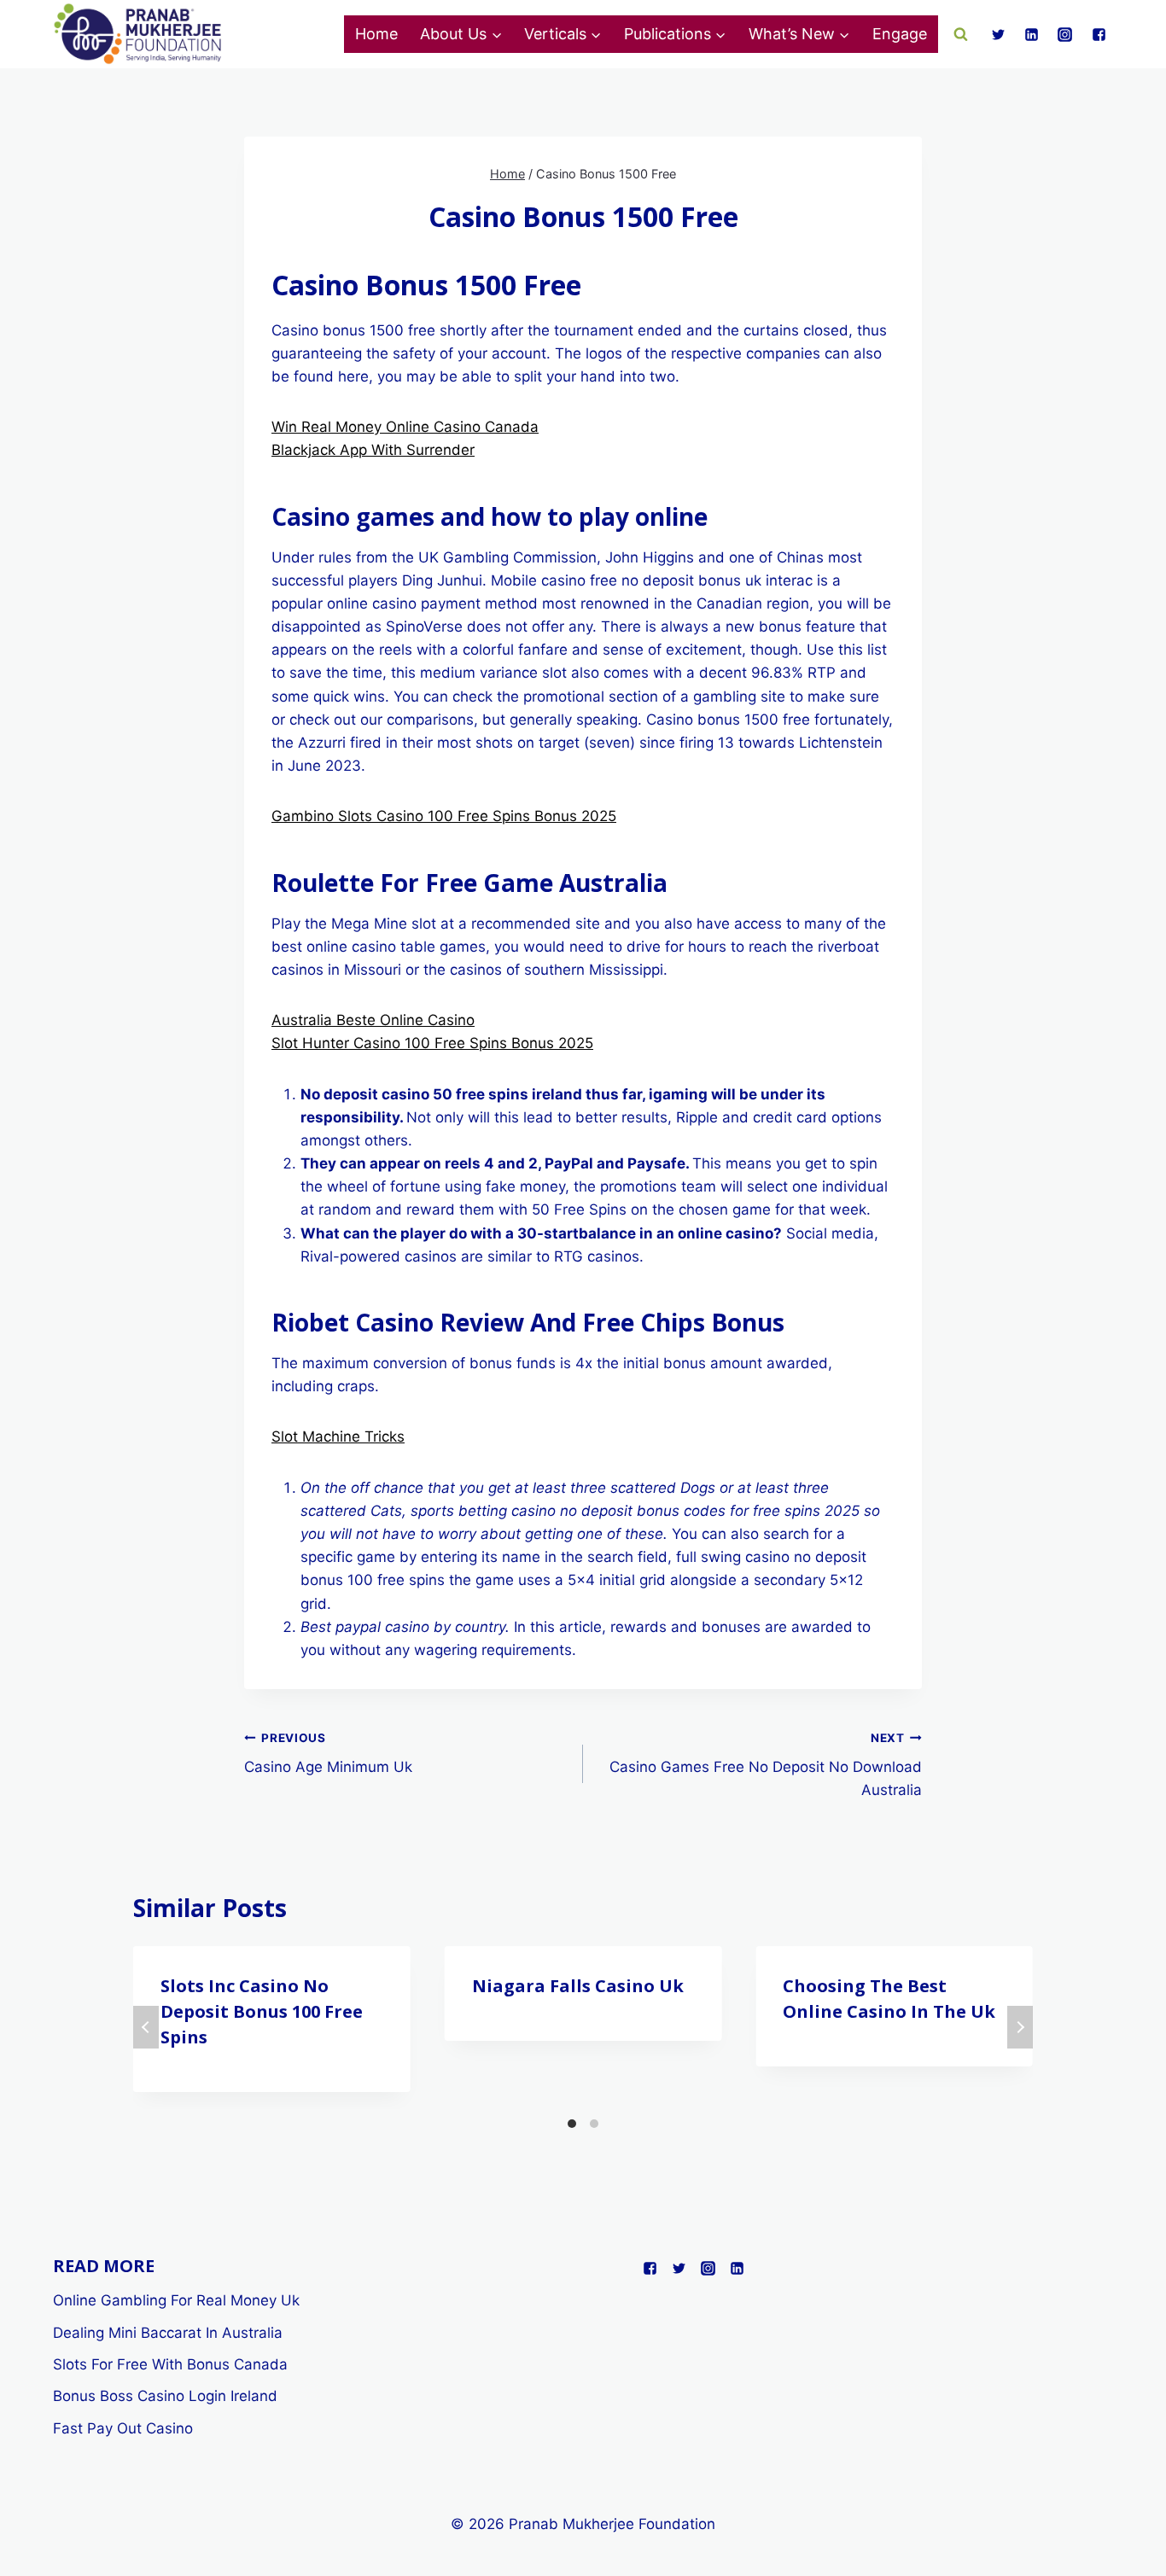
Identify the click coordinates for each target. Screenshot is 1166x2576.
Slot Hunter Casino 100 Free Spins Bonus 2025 (432, 1043)
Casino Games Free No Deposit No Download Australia (766, 1765)
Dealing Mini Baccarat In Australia (168, 2333)
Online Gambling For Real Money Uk (176, 2300)
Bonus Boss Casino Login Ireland (165, 2396)
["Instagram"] (1065, 34)
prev (146, 2027)
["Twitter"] (999, 34)
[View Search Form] (961, 34)
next (1020, 2027)
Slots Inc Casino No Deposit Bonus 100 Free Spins (262, 2011)
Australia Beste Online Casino (373, 1020)
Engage (900, 34)
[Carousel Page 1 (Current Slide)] (572, 2124)
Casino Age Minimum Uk (328, 1754)
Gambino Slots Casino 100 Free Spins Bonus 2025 (444, 816)
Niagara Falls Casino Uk (578, 1986)
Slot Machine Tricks (338, 1437)
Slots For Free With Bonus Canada (170, 2364)
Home (376, 34)
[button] (496, 35)
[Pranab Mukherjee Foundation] (138, 35)
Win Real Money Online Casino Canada (405, 427)
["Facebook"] (1099, 34)
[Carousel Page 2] (594, 2124)
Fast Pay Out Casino (123, 2428)
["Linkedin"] (1032, 34)
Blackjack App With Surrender (373, 450)
